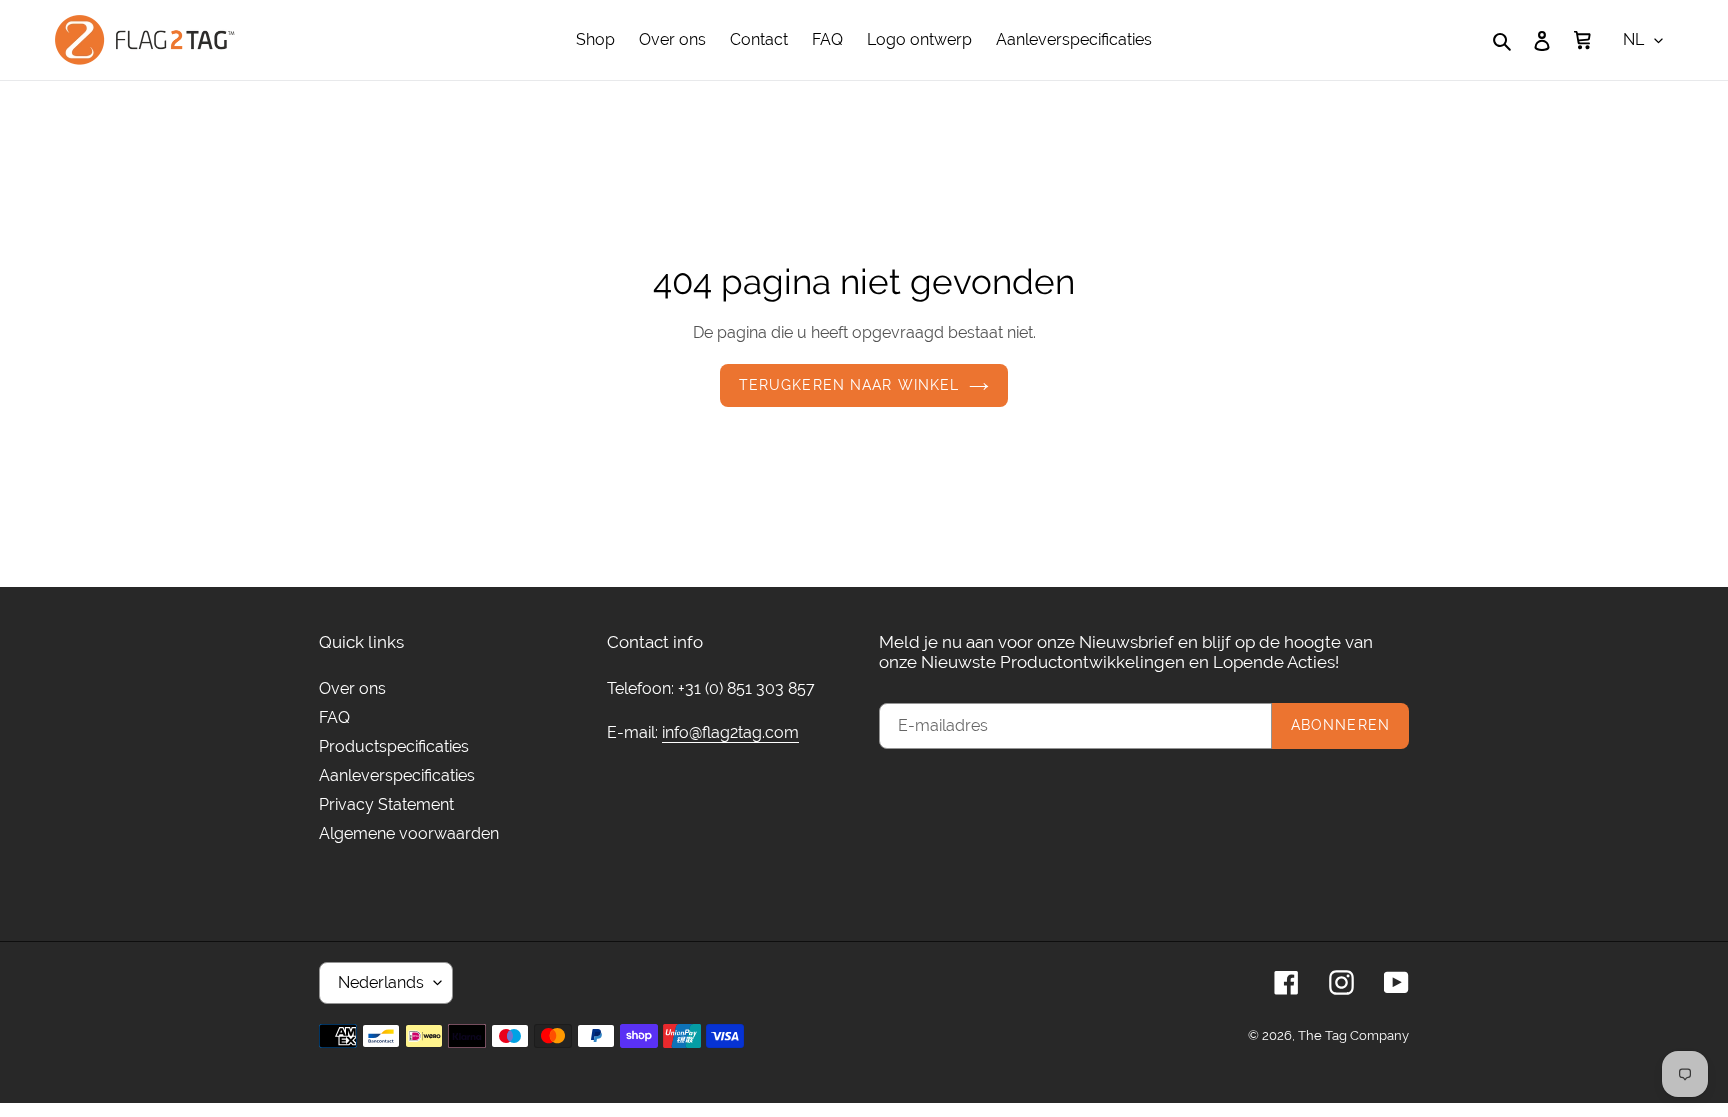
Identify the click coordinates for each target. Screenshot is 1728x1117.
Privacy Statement (386, 804)
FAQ (334, 717)
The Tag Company (1353, 1035)
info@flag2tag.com (730, 732)
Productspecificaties (394, 746)
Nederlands (381, 982)
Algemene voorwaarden (409, 833)
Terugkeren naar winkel (849, 385)
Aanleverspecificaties (397, 775)
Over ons (352, 688)
